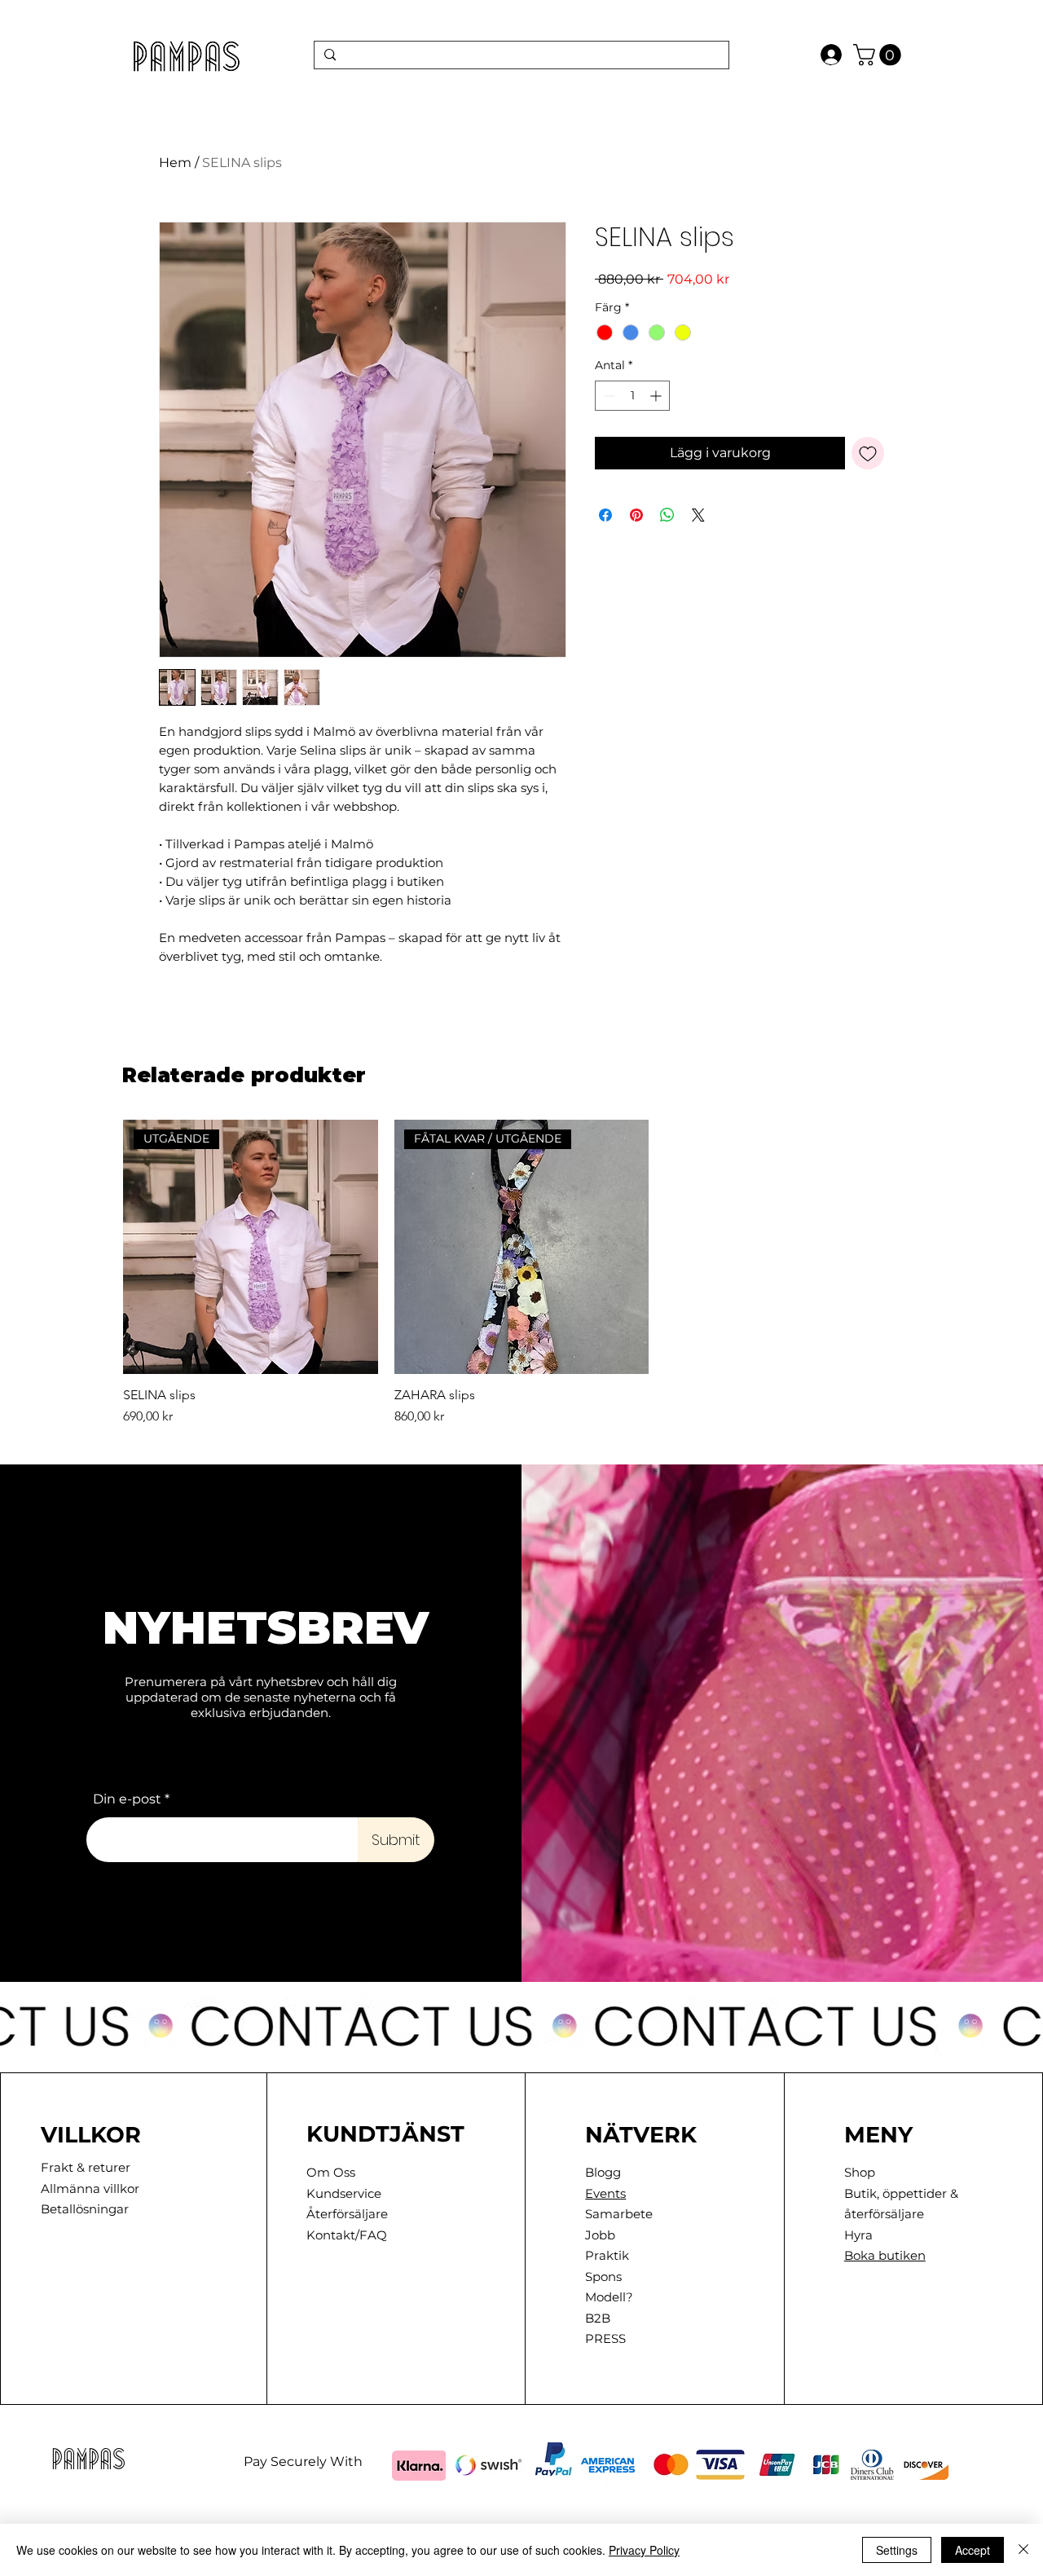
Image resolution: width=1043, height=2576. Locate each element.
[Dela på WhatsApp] (667, 515)
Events (605, 2193)
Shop (860, 2172)
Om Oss (331, 2172)
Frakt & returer (86, 2167)
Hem (175, 163)
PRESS (605, 2338)
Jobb (600, 2235)
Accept (973, 2550)
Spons (603, 2277)
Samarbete (619, 2214)
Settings (897, 2550)
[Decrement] (607, 396)
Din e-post (127, 1799)
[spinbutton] (632, 396)
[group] (521, 1273)
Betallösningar (85, 2209)
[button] (880, 55)
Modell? (609, 2297)
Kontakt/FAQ (347, 2235)
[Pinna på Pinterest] (636, 515)
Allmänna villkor (90, 2188)
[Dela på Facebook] (605, 515)
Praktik (607, 2255)
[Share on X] (698, 515)
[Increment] (657, 396)
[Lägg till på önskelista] (868, 453)
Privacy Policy (644, 2550)
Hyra (858, 2235)
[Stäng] (1023, 2550)
